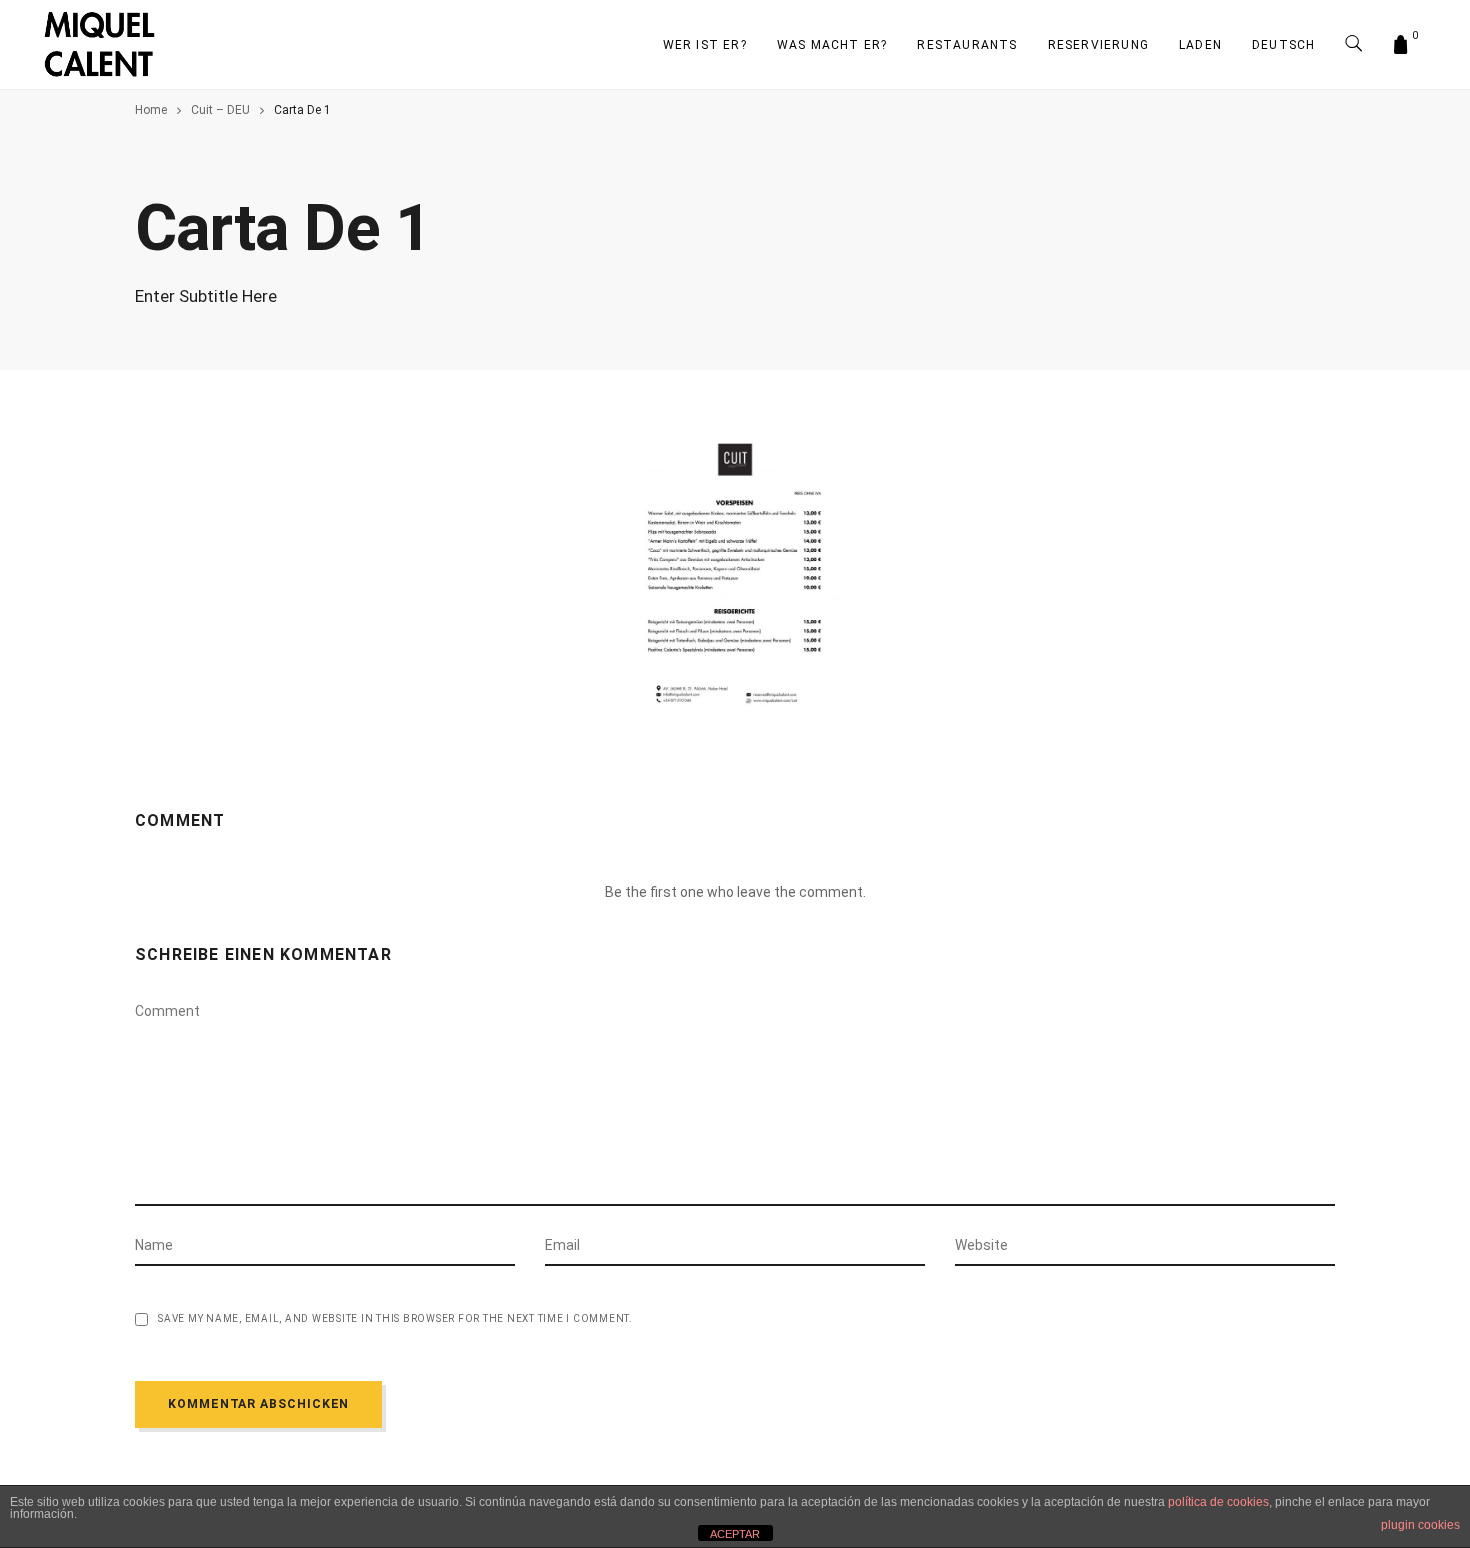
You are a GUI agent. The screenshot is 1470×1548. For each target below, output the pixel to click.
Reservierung (1098, 45)
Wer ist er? (705, 45)
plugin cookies (1420, 1525)
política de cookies (1218, 1502)
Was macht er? (832, 45)
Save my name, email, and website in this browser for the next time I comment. (395, 1319)
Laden (1200, 45)
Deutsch (1283, 45)
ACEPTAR (735, 1534)
